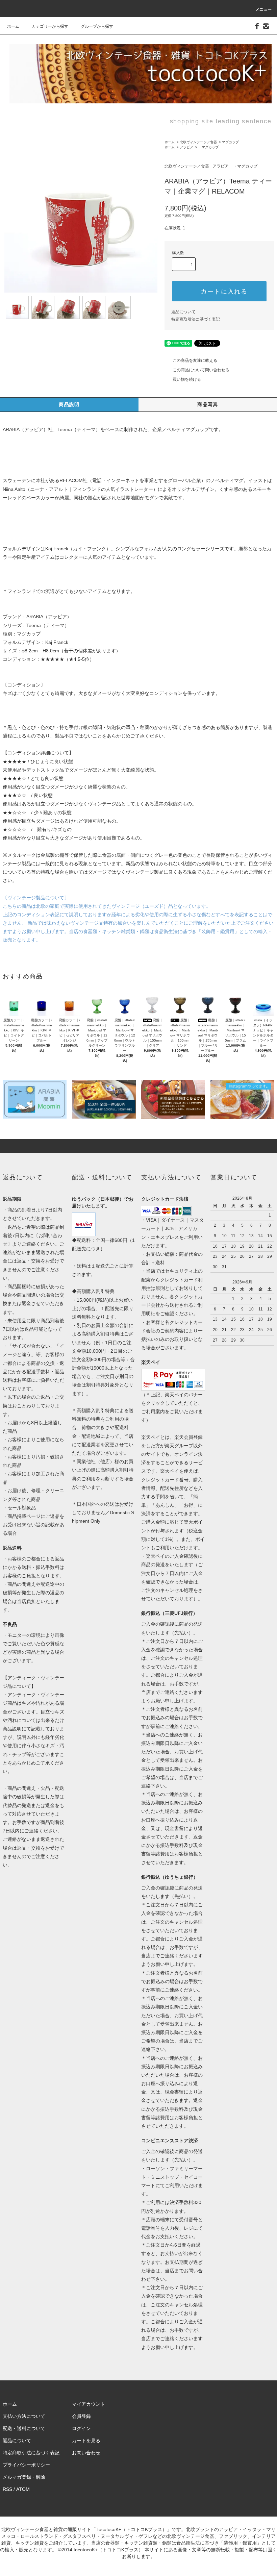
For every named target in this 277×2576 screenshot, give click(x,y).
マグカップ (230, 142)
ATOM (23, 2489)
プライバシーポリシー (26, 2465)
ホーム (13, 26)
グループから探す (97, 26)
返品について (183, 312)
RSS (7, 2489)
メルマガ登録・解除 (24, 2477)
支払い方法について (24, 2416)
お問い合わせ (86, 2453)
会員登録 (81, 2416)
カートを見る (86, 2441)
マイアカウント (89, 2404)
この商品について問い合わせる (201, 370)
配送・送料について (24, 2428)
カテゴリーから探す (50, 26)
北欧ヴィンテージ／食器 (198, 142)
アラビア (186, 147)
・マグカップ (208, 147)
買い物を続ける (187, 379)
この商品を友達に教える (195, 360)
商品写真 (208, 404)
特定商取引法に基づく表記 (196, 319)
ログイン (81, 2428)
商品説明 (69, 404)
